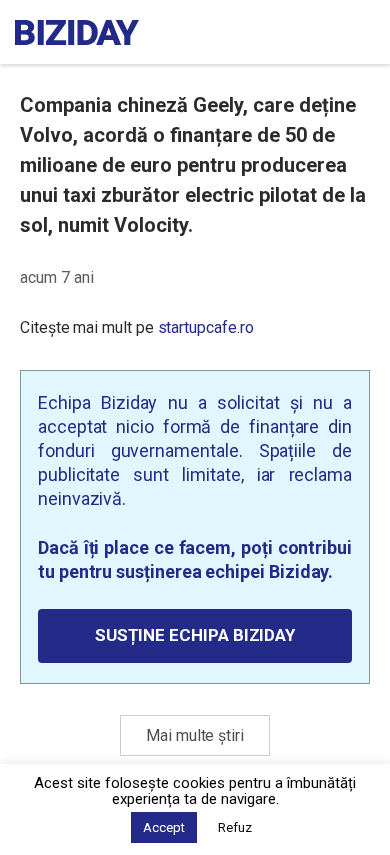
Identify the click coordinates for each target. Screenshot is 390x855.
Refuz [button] (235, 827)
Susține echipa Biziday (195, 635)
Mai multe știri (195, 735)
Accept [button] (164, 827)
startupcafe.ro (206, 327)
